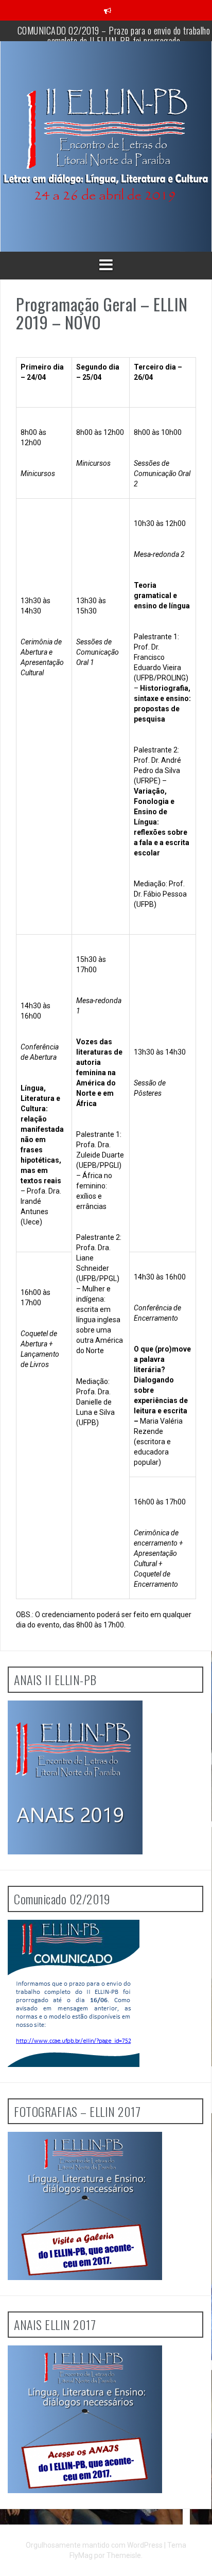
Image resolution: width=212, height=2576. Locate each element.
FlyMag (81, 2555)
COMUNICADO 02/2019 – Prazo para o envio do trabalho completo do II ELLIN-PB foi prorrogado (114, 36)
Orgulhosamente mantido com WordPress (95, 2545)
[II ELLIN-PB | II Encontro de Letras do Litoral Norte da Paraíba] (106, 146)
